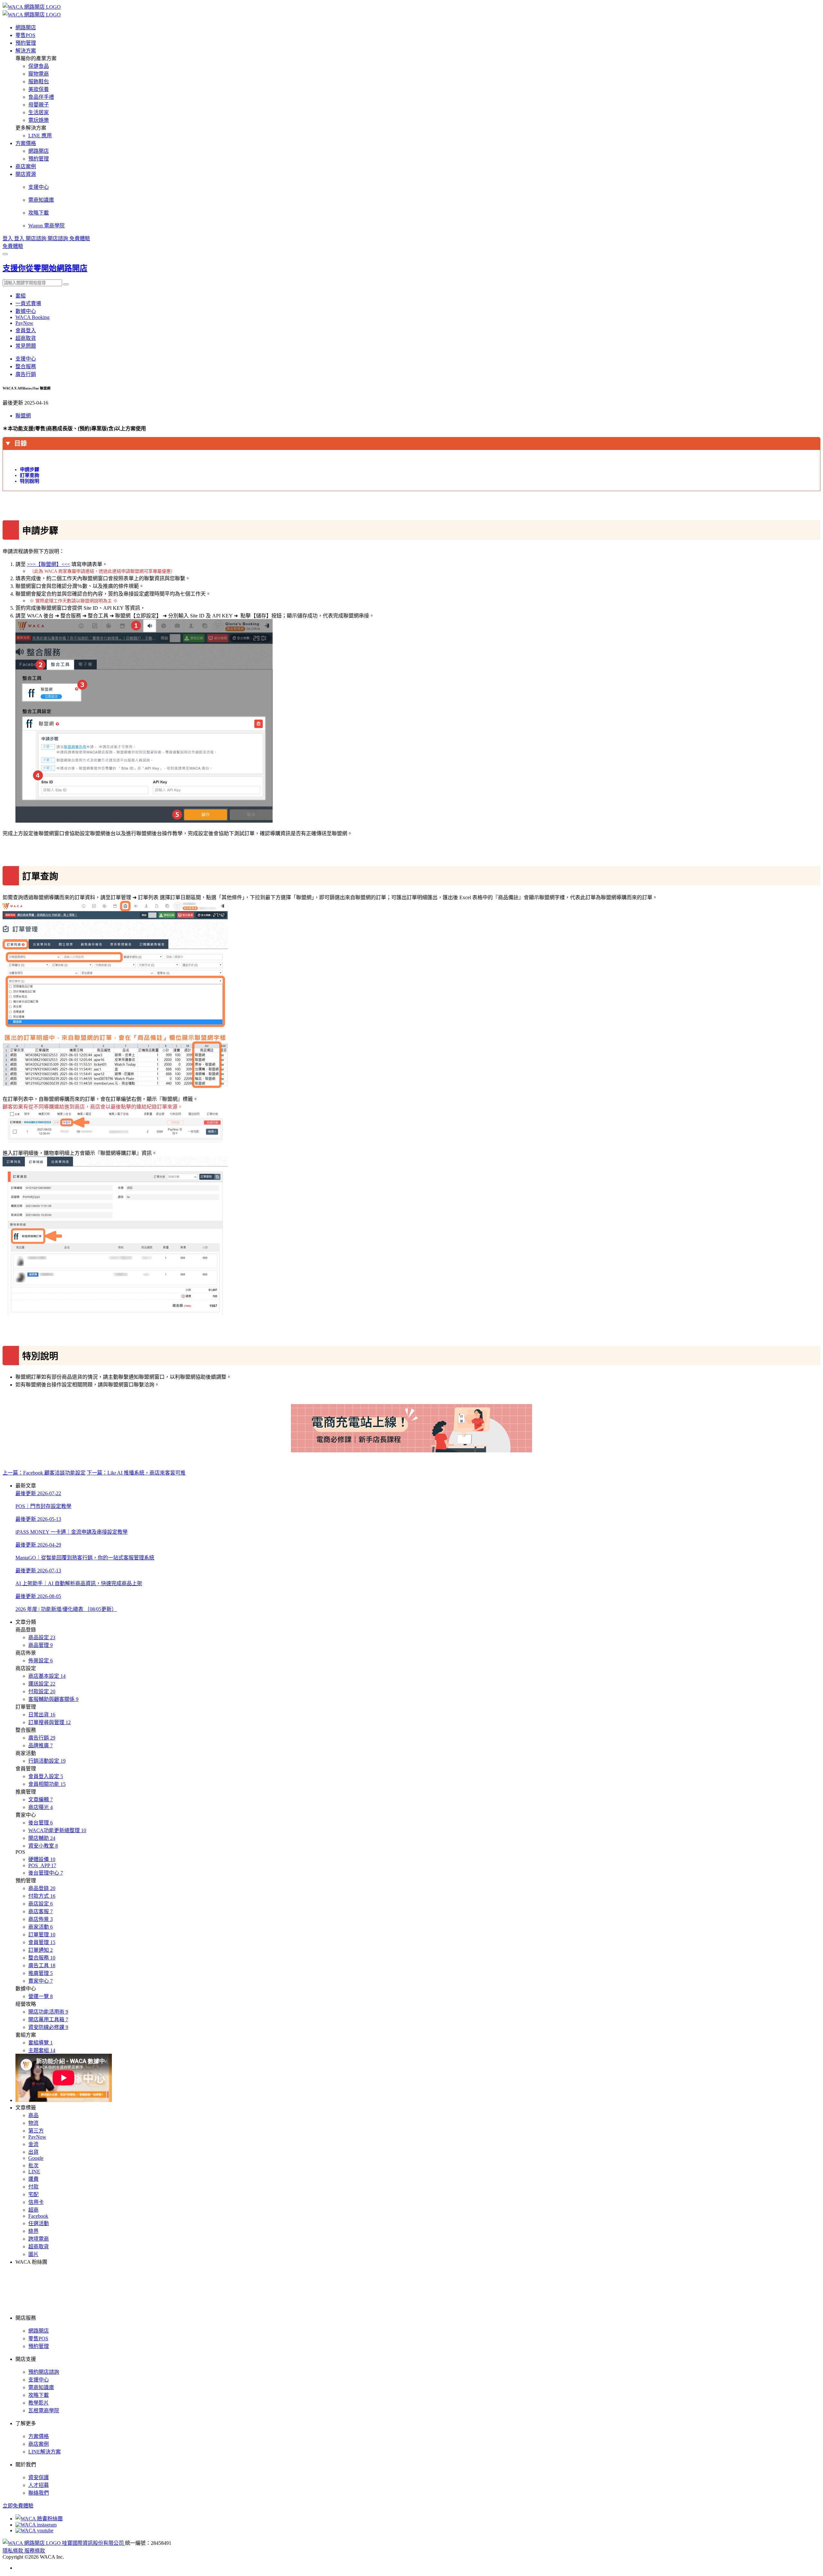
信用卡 (36, 2202)
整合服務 (26, 366)
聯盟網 (23, 416)
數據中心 (26, 311)
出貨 (33, 2152)
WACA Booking (32, 317)
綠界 (33, 2231)
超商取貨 (26, 338)
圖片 (33, 2254)
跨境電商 (39, 2239)
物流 (33, 2123)
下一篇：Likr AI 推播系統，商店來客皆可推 (136, 1473)
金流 (33, 2144)
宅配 (33, 2194)
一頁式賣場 (28, 303)
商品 (33, 2115)
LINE (34, 2172)
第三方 (36, 2131)
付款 (33, 2187)
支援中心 (26, 359)
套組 (21, 296)
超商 (33, 2210)
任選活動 (39, 2223)
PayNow (24, 323)
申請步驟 (30, 470)
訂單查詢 (30, 475)
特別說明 (30, 481)
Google (36, 2158)
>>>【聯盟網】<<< (49, 564)
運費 (33, 2179)
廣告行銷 (26, 374)
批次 (33, 2165)
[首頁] (32, 7)
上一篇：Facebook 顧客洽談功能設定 (44, 1473)
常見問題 (26, 346)
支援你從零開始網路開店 (45, 268)
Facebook (38, 2216)
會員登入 (26, 330)
